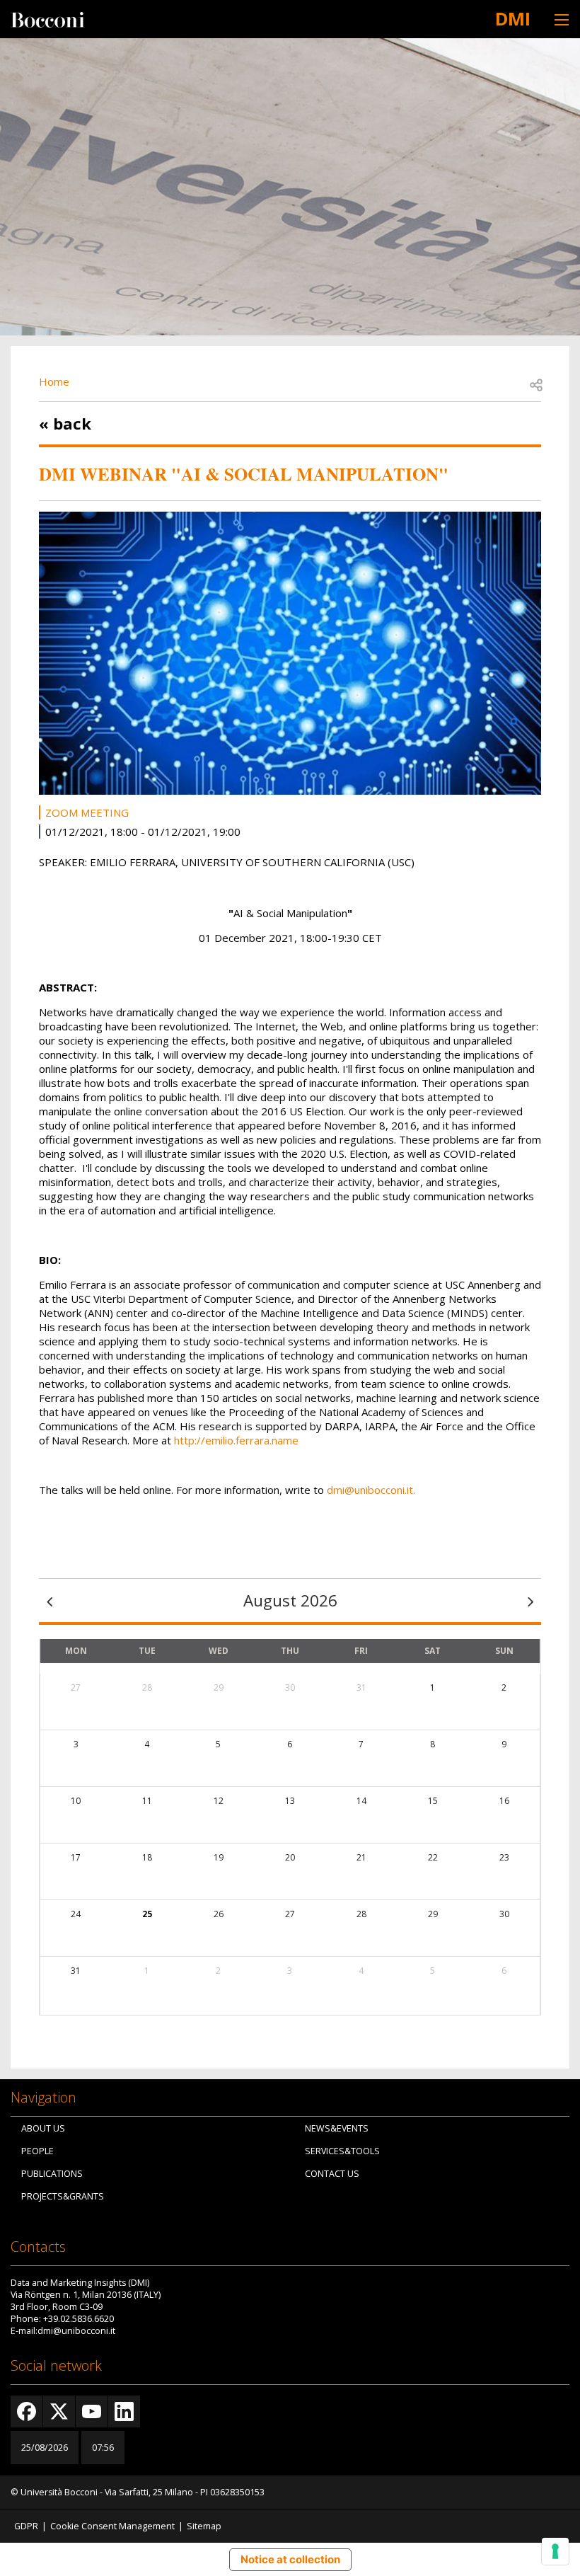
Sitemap (204, 2526)
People (37, 2151)
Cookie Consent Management (112, 2526)
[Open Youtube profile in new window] (92, 2411)
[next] (530, 1601)
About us (43, 2128)
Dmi (513, 18)
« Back (65, 423)
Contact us (332, 2174)
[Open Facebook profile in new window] (27, 2411)
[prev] (50, 1601)
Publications (52, 2174)
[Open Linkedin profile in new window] (124, 2411)
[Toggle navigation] (562, 19)
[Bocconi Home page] (48, 18)
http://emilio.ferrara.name (236, 1440)
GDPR (26, 2526)
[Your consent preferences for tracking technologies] (555, 2551)
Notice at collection (290, 2559)
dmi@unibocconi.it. (370, 1490)
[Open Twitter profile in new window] (59, 2411)
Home (54, 381)
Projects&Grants (63, 2196)
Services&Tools (342, 2151)
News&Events (337, 2128)
